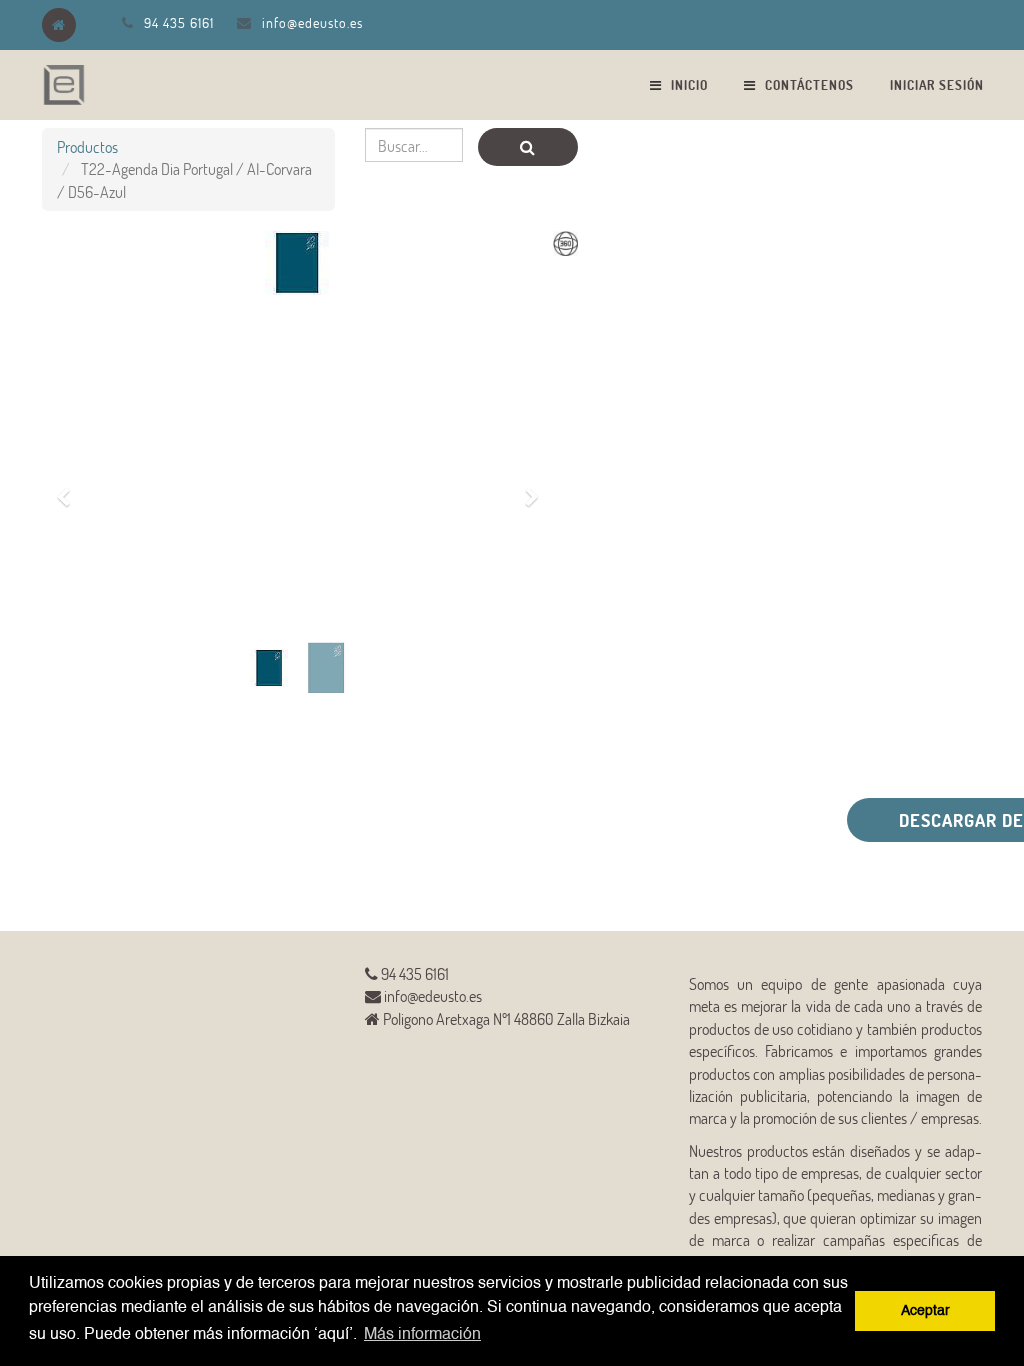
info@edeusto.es (312, 22)
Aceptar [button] (925, 1311)
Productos (87, 146)
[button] (70, 486)
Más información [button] (422, 1335)
